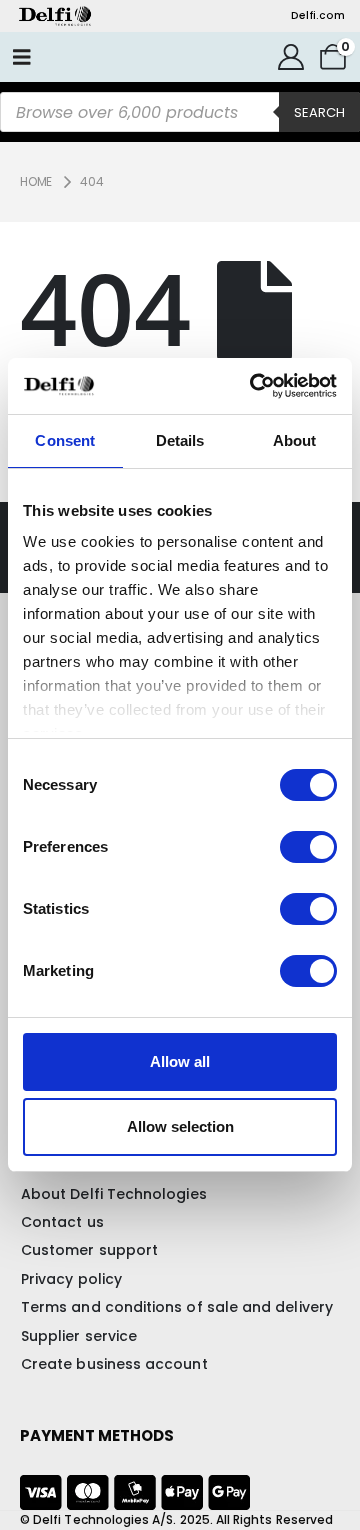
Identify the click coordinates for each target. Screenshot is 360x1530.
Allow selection (180, 1126)
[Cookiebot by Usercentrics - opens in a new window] (254, 386)
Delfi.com (318, 15)
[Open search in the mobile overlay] (180, 112)
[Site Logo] (55, 16)
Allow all (180, 1061)
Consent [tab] (65, 440)
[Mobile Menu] (22, 57)
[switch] (308, 847)
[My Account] (291, 57)
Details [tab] (180, 440)
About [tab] (295, 440)
